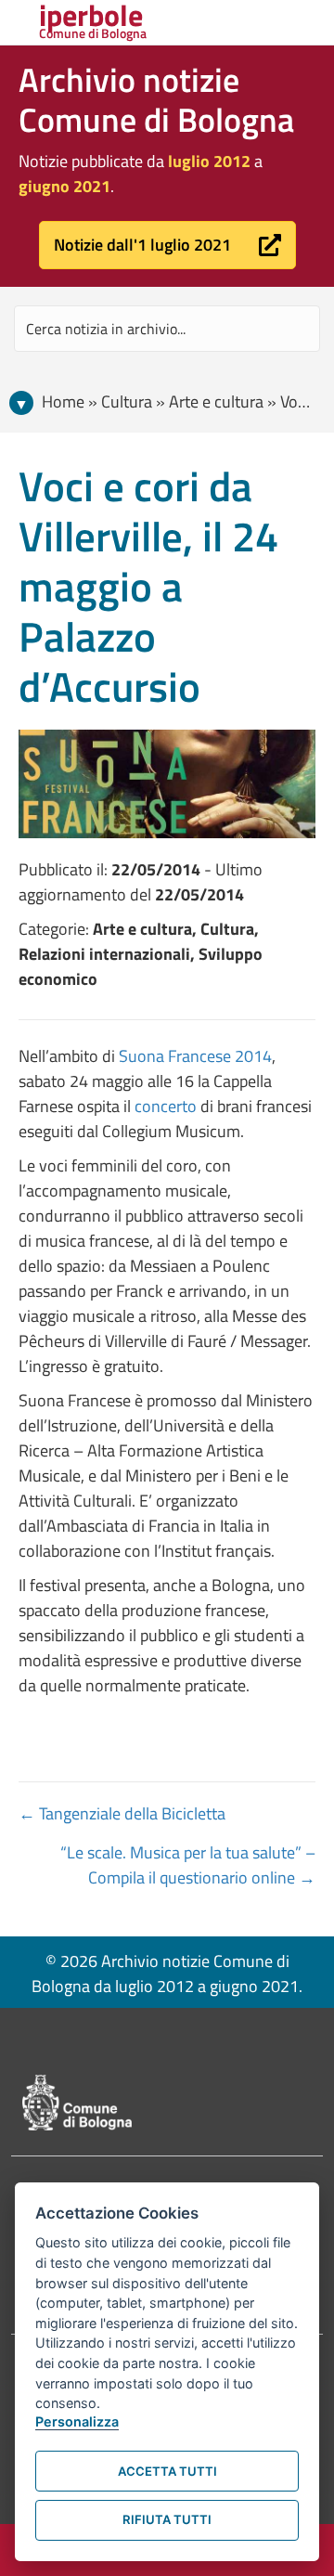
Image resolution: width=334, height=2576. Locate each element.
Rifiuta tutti (167, 2519)
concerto (166, 1106)
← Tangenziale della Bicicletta (122, 1813)
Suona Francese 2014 (195, 1056)
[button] (167, 245)
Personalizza (77, 2421)
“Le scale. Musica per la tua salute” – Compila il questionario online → (188, 1865)
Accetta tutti (167, 2471)
